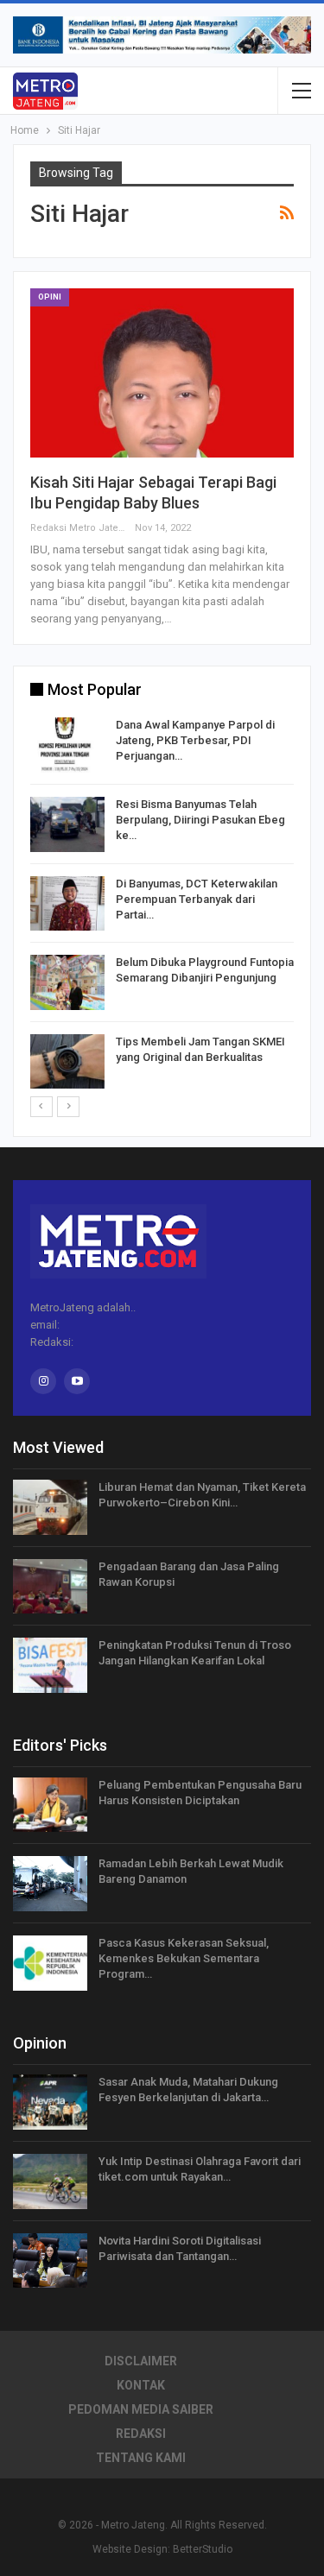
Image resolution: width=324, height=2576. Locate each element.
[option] (162, 906)
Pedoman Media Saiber (141, 2409)
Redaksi (141, 2434)
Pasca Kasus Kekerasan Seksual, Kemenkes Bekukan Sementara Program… (184, 1958)
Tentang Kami (141, 2458)
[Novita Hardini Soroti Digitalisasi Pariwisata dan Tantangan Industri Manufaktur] (50, 2261)
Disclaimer (141, 2361)
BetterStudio (203, 2549)
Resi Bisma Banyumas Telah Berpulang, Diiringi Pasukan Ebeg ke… (200, 820)
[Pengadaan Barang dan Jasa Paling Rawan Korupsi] (50, 1587)
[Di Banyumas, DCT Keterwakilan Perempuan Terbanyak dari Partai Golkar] (67, 904)
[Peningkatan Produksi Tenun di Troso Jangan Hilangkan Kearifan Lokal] (50, 1665)
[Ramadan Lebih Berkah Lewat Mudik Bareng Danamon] (50, 1884)
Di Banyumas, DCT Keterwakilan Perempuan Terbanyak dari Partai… (197, 899)
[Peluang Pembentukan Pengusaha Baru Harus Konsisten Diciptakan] (50, 1805)
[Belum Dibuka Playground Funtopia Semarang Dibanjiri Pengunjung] (67, 982)
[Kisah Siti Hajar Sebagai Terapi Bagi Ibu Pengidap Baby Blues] (162, 373)
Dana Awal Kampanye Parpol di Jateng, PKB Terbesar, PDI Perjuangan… (195, 740)
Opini (50, 297)
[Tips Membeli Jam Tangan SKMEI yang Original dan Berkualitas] (67, 1062)
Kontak (141, 2385)
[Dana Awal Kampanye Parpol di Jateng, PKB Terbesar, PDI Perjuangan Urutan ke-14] (67, 745)
